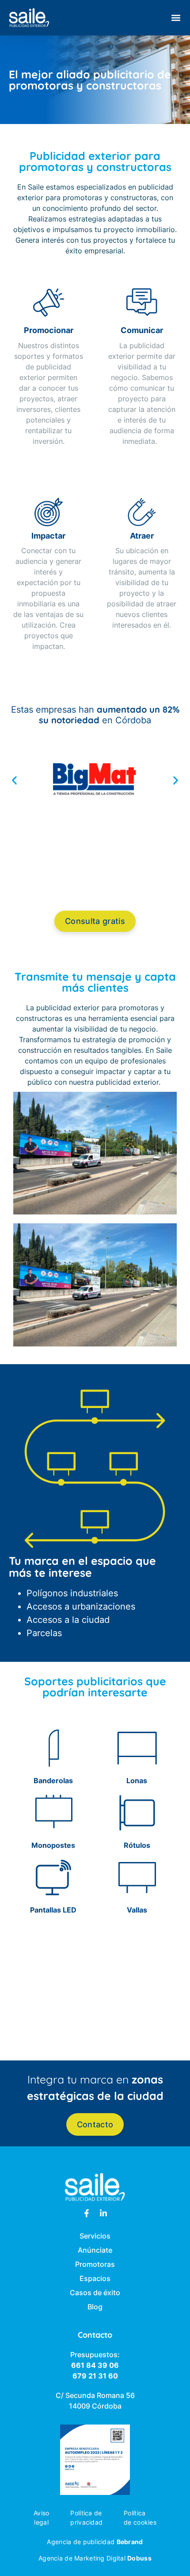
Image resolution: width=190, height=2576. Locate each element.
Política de (86, 2513)
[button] (176, 18)
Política (135, 2513)
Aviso (41, 2513)
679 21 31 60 (95, 2376)
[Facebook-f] (87, 2213)
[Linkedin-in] (103, 2213)
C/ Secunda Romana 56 (95, 2395)
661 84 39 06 (95, 2365)
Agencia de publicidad (95, 2542)
